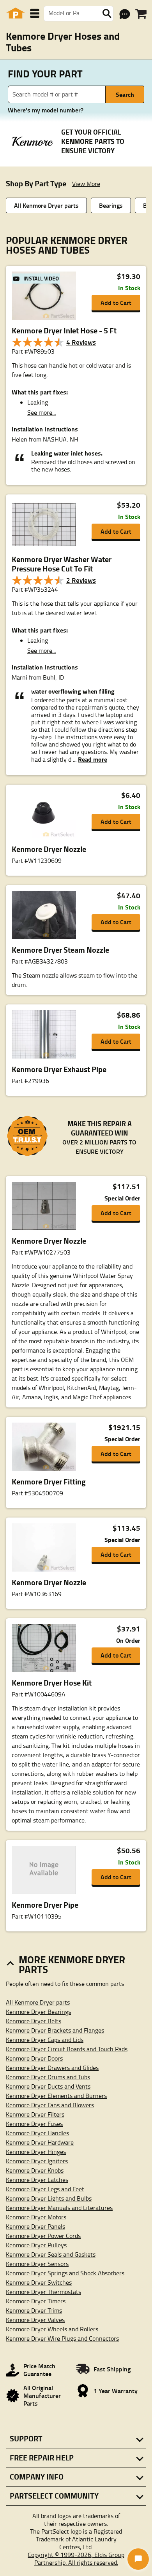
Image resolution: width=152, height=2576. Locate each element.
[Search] (107, 14)
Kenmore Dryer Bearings (38, 2012)
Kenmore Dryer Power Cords (43, 2236)
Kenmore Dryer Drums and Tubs (48, 2077)
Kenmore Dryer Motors (36, 2217)
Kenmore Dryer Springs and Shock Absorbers (65, 2273)
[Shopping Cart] (141, 14)
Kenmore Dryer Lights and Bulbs (49, 2198)
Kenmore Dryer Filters (35, 2114)
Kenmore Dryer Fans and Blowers (50, 2105)
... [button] (89, 759)
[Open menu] (35, 13)
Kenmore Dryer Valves (35, 2320)
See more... (42, 412)
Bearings (111, 205)
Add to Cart (116, 302)
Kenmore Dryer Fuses (34, 2124)
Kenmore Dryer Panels (35, 2226)
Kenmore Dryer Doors (34, 2058)
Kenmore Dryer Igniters (37, 2161)
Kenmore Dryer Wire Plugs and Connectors (62, 2338)
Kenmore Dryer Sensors (37, 2264)
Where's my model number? (46, 110)
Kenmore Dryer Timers (36, 2301)
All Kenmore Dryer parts (46, 205)
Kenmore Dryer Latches (37, 2180)
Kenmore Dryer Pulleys (36, 2245)
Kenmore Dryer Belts (34, 2021)
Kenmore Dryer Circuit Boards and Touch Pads (67, 2049)
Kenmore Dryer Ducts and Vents (48, 2086)
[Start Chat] (138, 2559)
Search (125, 94)
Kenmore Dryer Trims (34, 2310)
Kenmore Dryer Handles (37, 2133)
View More (86, 184)
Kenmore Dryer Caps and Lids (45, 2040)
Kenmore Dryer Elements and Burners (56, 2096)
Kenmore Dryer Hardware (40, 2142)
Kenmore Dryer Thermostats (43, 2292)
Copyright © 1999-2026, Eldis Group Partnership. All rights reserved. (76, 2558)
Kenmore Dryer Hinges (36, 2152)
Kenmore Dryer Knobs (35, 2170)
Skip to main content (76, 101)
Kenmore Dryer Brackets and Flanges (55, 2030)
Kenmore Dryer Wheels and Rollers (52, 2329)
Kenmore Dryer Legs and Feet (45, 2189)
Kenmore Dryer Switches (39, 2282)
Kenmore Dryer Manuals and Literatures (59, 2208)
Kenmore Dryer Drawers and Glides (52, 2068)
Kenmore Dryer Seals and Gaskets (51, 2254)
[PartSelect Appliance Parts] (16, 13)
